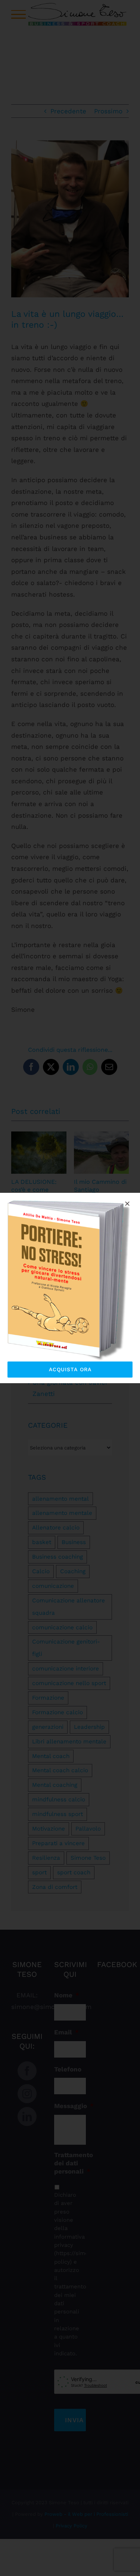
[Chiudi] (127, 1204)
